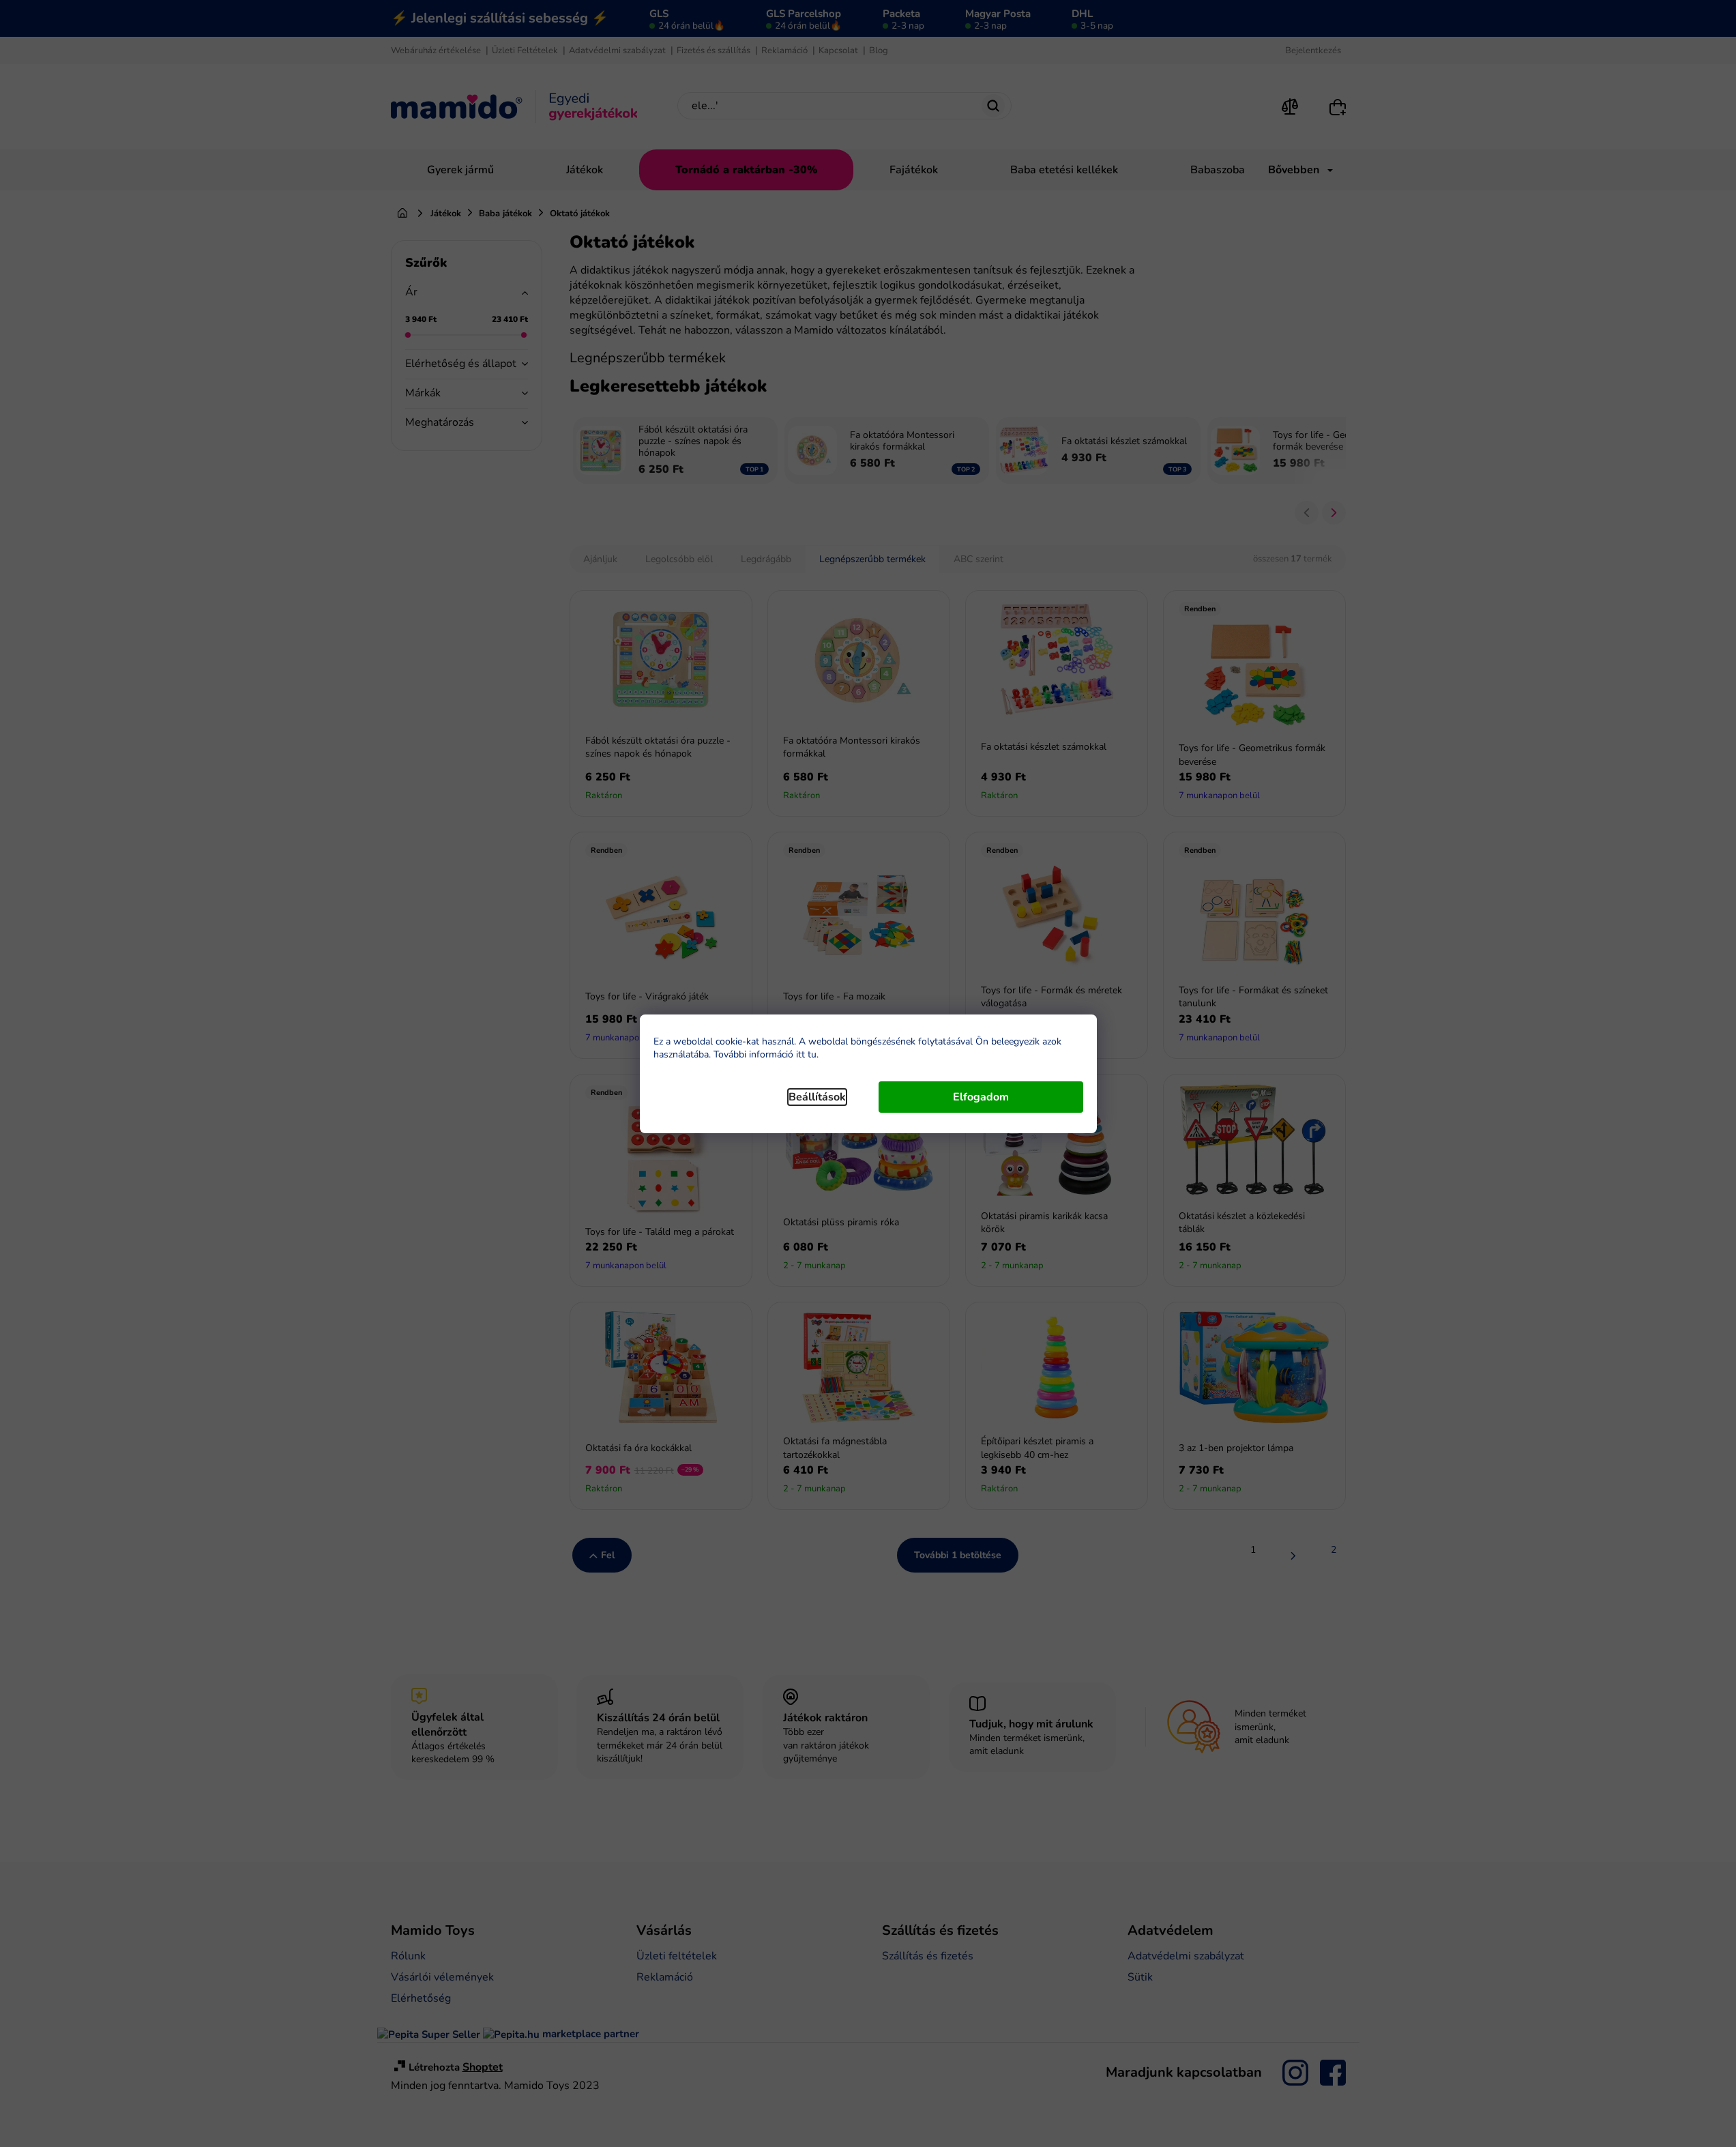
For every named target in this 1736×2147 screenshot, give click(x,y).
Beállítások (817, 1097)
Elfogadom (981, 1097)
